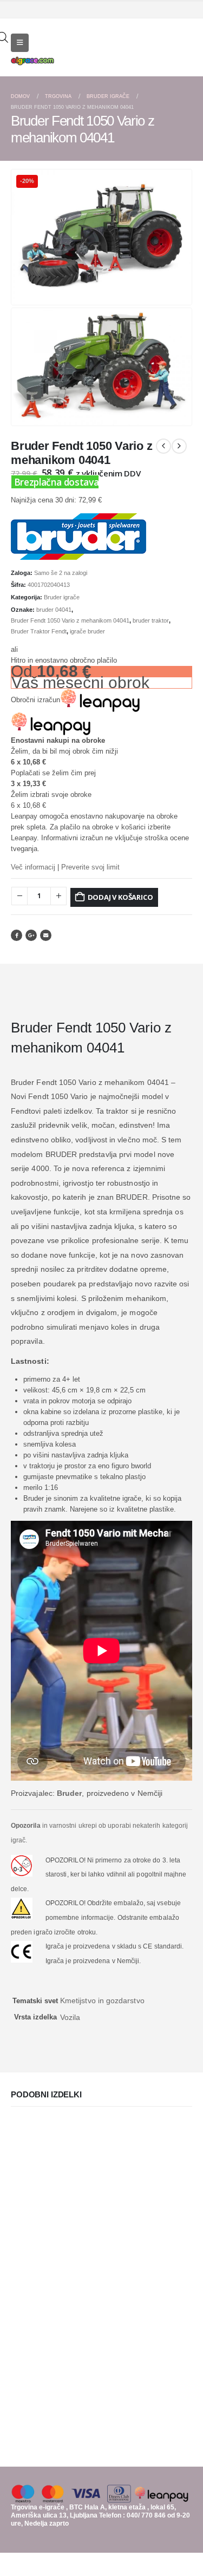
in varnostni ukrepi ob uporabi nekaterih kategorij (99, 1826)
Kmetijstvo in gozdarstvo (102, 2000)
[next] (179, 446)
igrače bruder (87, 631)
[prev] (163, 446)
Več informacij (33, 867)
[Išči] (187, 52)
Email (46, 935)
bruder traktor (151, 620)
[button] (181, 295)
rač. (22, 1840)
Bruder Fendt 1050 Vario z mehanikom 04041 (70, 620)
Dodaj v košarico (120, 897)
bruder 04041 (54, 610)
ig (14, 1840)
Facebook (17, 935)
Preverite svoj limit (90, 867)
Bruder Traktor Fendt (39, 631)
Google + (31, 935)
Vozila (70, 2017)
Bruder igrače (62, 597)
